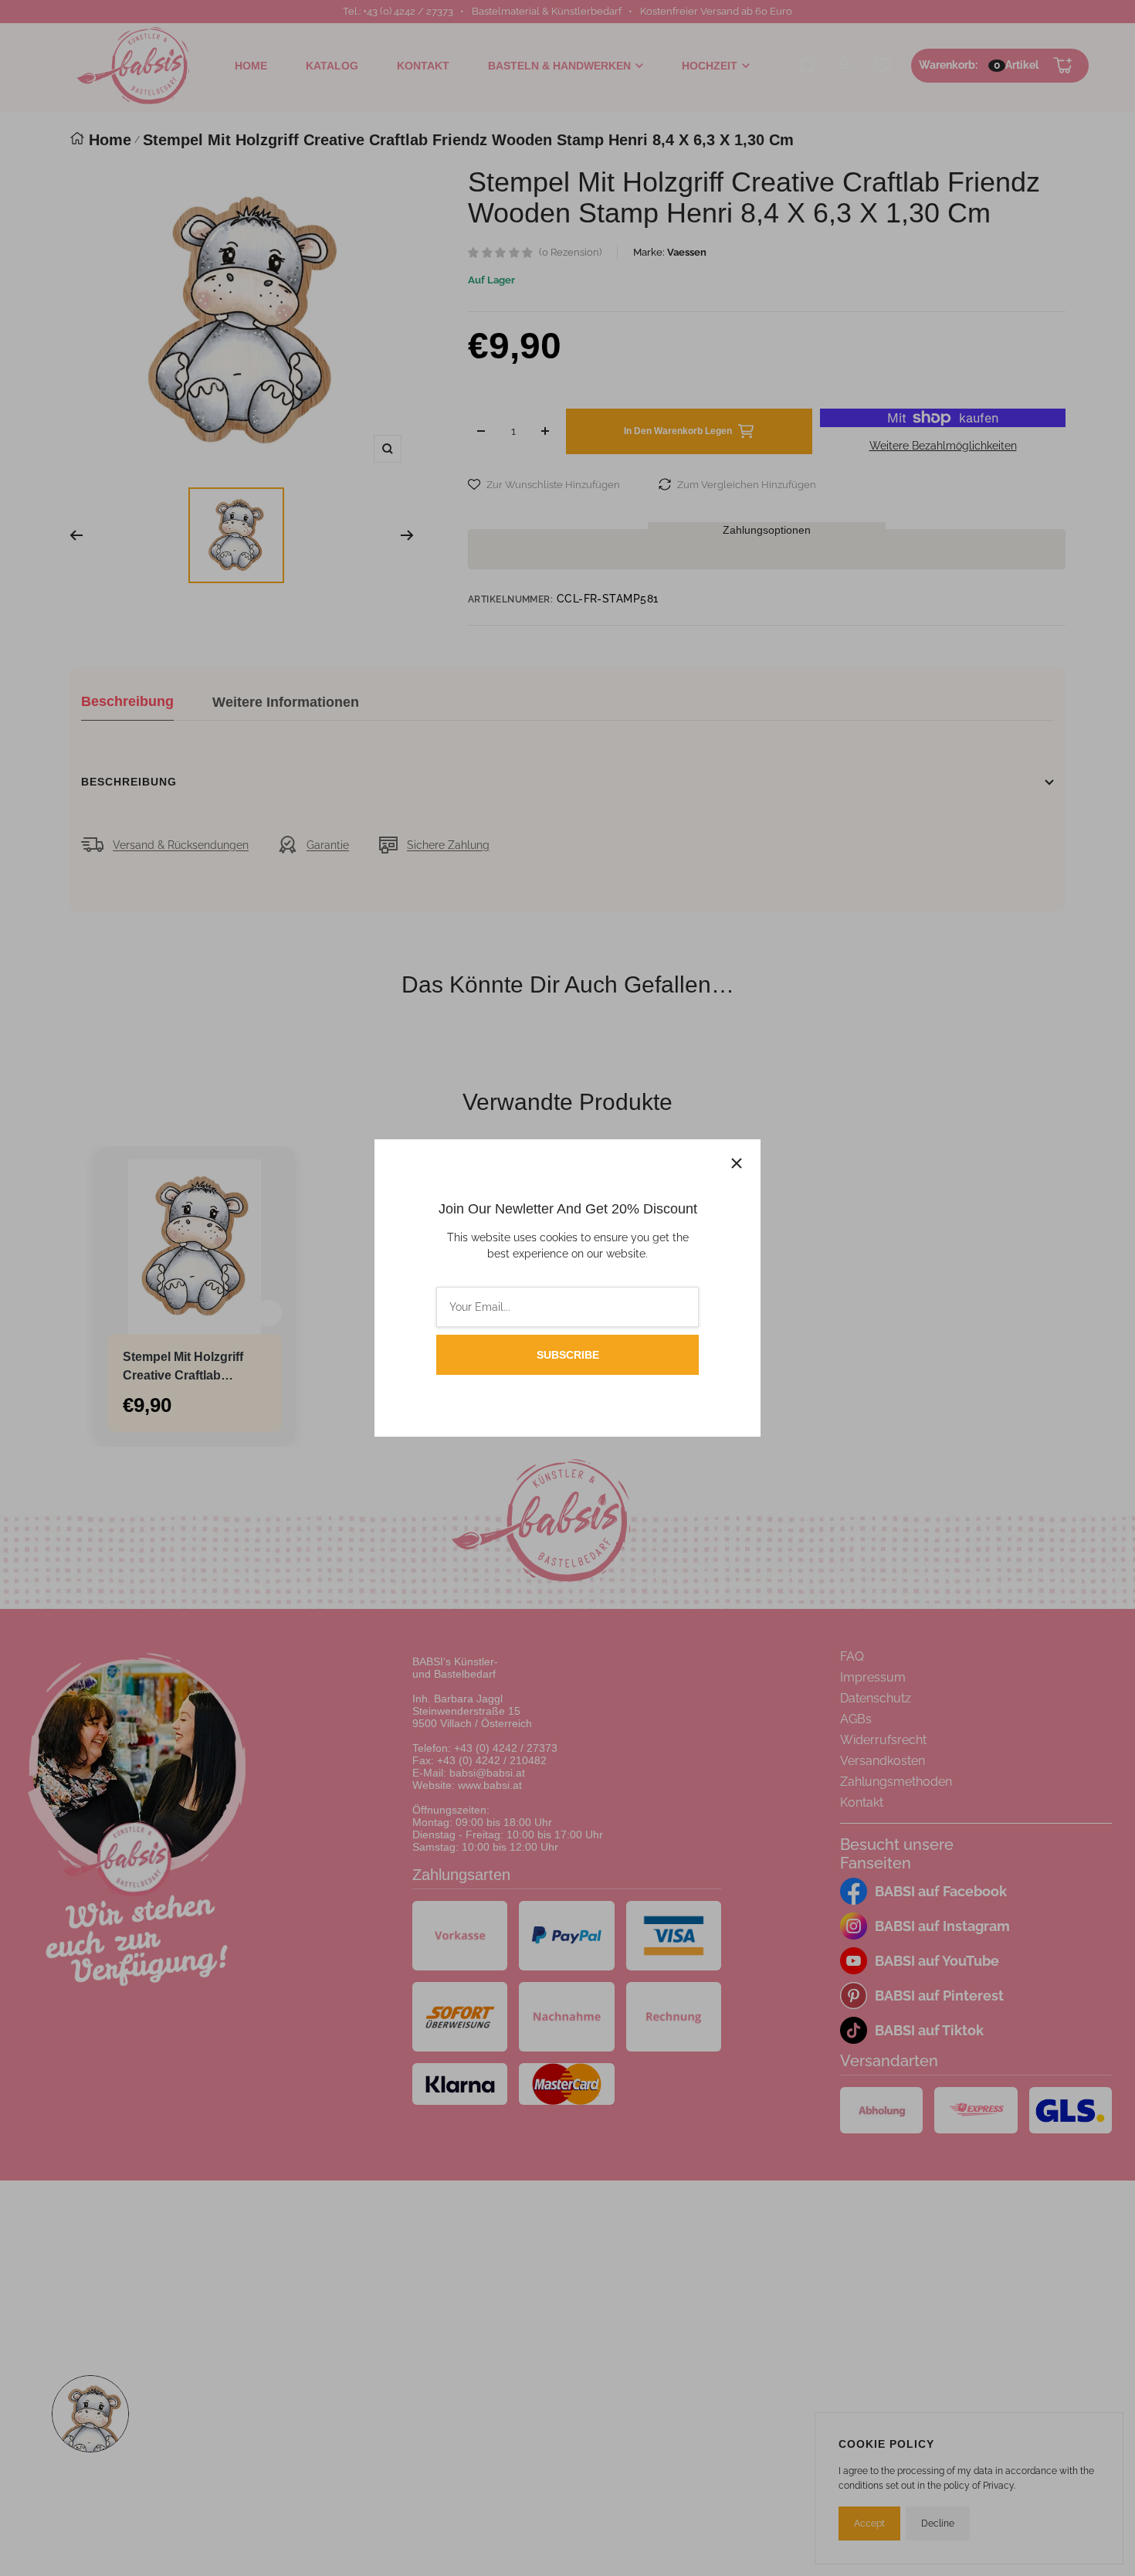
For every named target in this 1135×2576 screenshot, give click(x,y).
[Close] (737, 1163)
